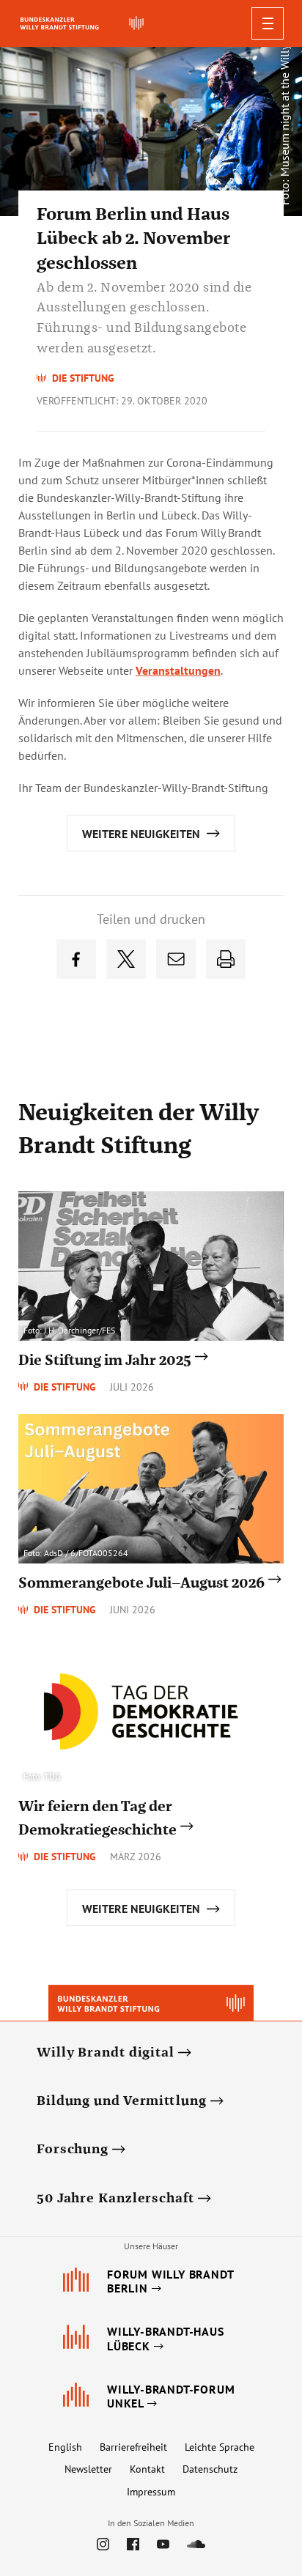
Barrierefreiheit (133, 2447)
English (65, 2447)
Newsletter (88, 2469)
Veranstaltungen (178, 670)
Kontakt (147, 2469)
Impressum (151, 2492)
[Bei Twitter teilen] (126, 959)
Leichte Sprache (220, 2447)
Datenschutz (210, 2469)
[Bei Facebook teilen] (76, 959)
